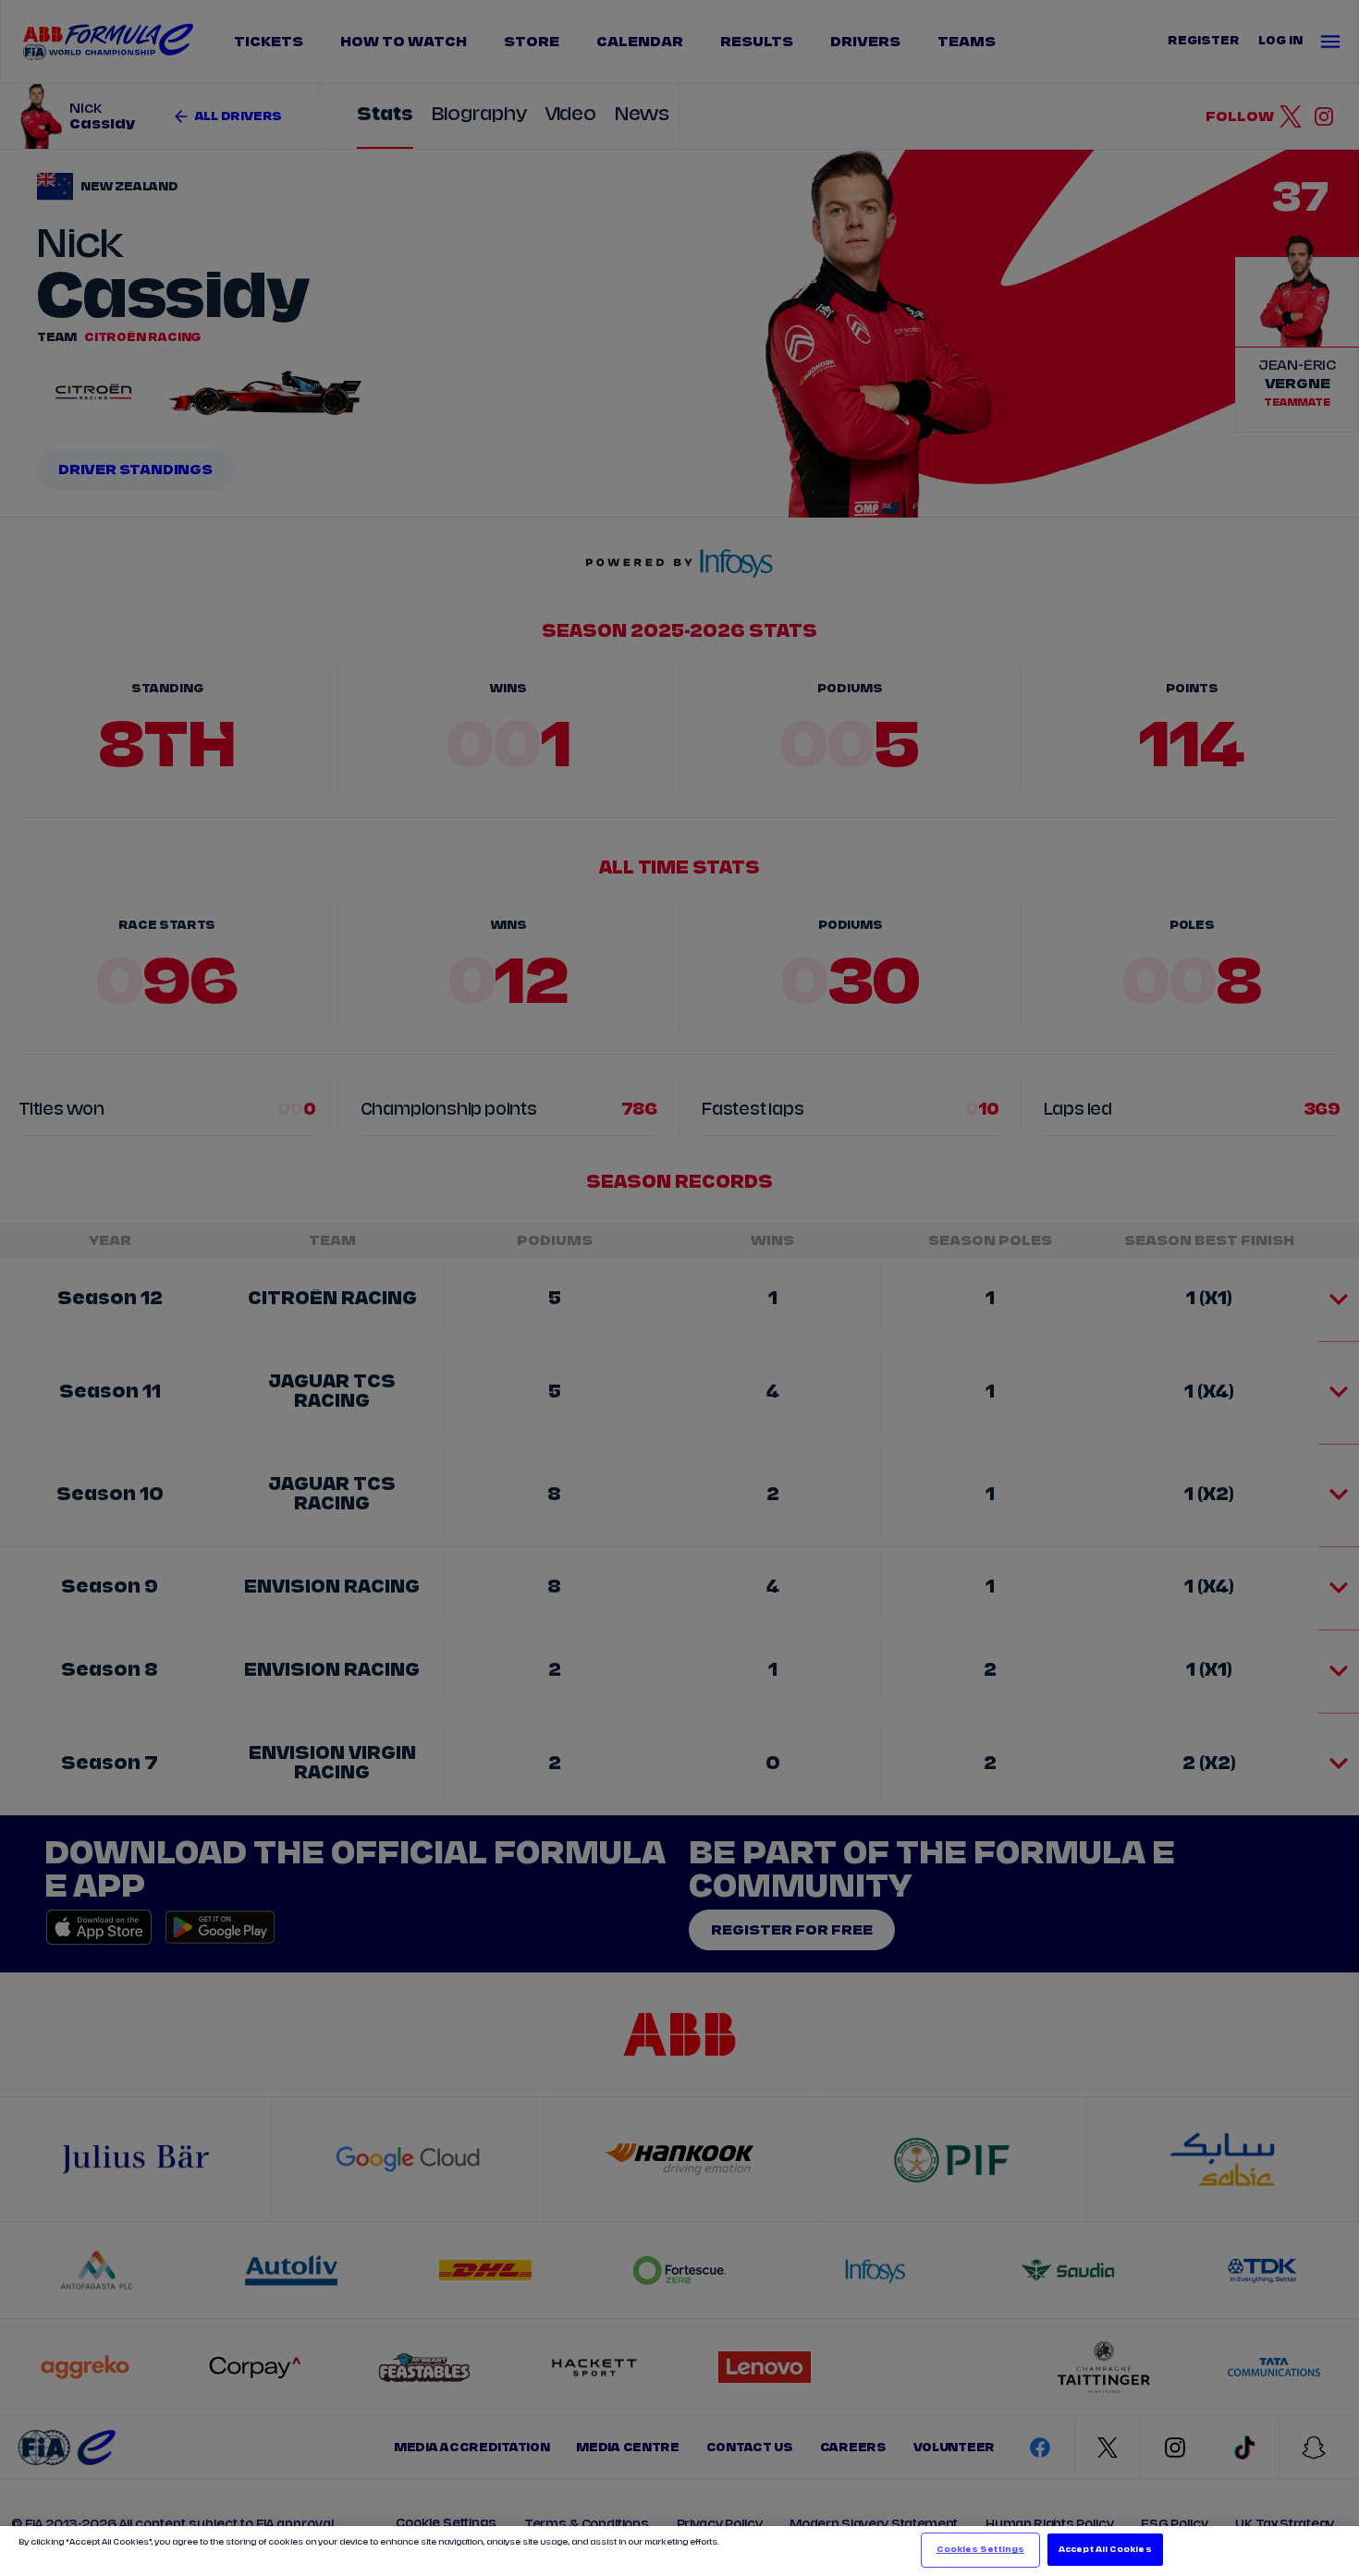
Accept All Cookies (1105, 2550)
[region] (679, 2551)
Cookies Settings (980, 2550)
